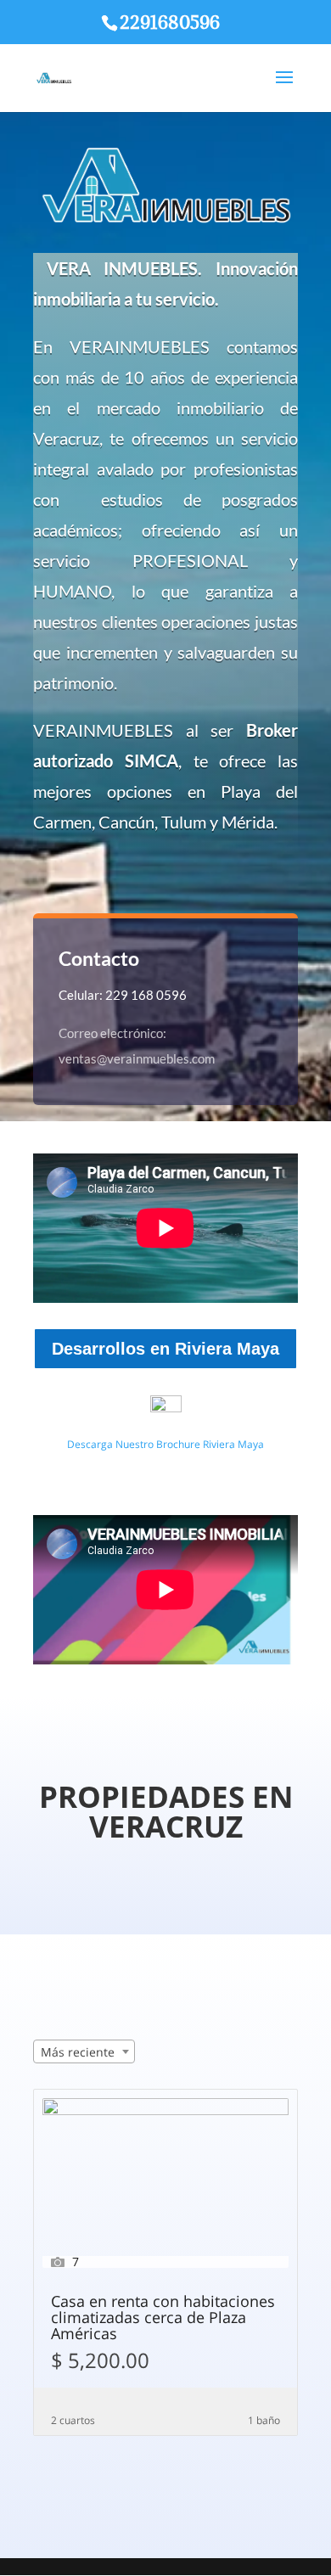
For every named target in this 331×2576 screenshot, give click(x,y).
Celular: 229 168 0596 (123, 995)
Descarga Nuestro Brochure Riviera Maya (165, 1444)
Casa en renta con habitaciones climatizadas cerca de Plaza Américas (163, 2318)
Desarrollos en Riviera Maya (165, 1349)
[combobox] (84, 2051)
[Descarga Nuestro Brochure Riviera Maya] (165, 1412)
